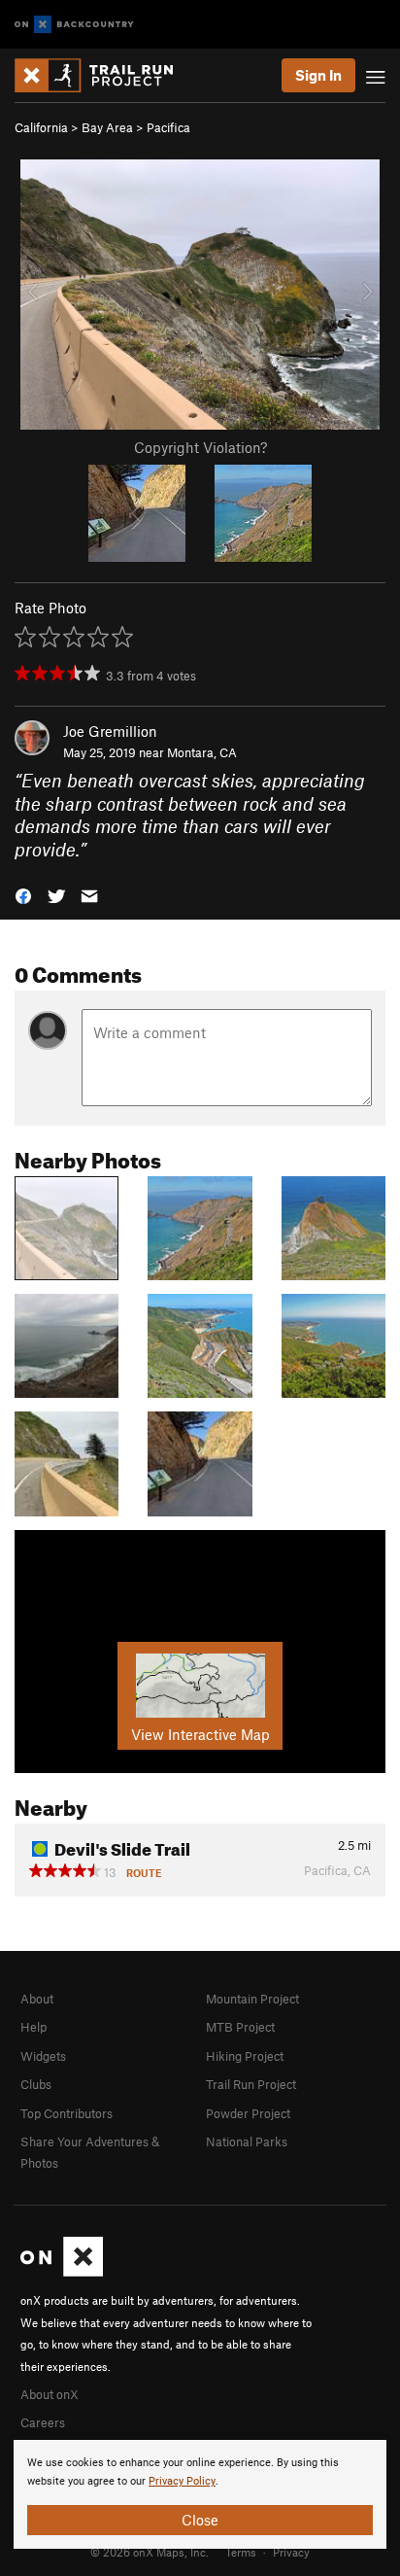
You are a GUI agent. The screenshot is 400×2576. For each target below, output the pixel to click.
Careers (43, 2422)
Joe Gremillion (110, 731)
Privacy (291, 2552)
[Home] (103, 75)
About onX (50, 2394)
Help (33, 2027)
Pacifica (168, 127)
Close (200, 2520)
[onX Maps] (62, 2272)
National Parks (247, 2141)
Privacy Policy (182, 2481)
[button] (23, 895)
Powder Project (248, 2113)
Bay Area (107, 127)
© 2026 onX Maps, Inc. (150, 2552)
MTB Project (240, 2027)
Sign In (318, 75)
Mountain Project (252, 1999)
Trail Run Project (251, 2084)
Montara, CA (202, 752)
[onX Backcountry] (74, 25)
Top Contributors (67, 2113)
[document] (200, 2494)
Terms (241, 2552)
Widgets (43, 2056)
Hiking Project (245, 2056)
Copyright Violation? (200, 447)
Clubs (36, 2084)
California (41, 127)
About (37, 1999)
